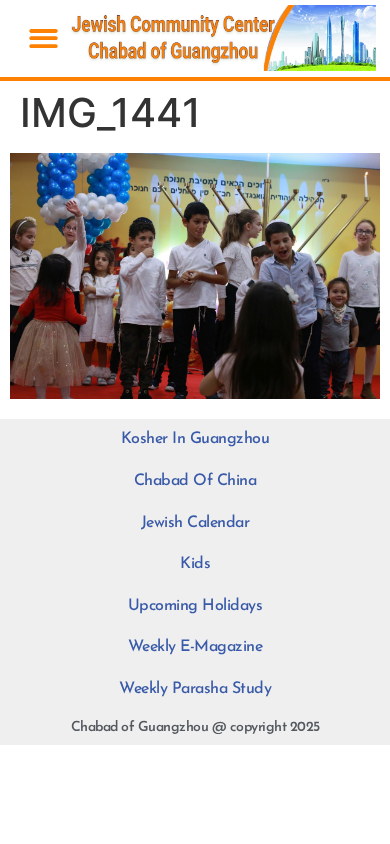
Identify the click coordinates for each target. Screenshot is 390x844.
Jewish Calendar (195, 523)
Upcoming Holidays (195, 606)
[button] (43, 38)
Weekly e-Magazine (195, 647)
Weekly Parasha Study (195, 689)
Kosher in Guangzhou (195, 439)
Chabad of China (195, 481)
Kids (195, 564)
